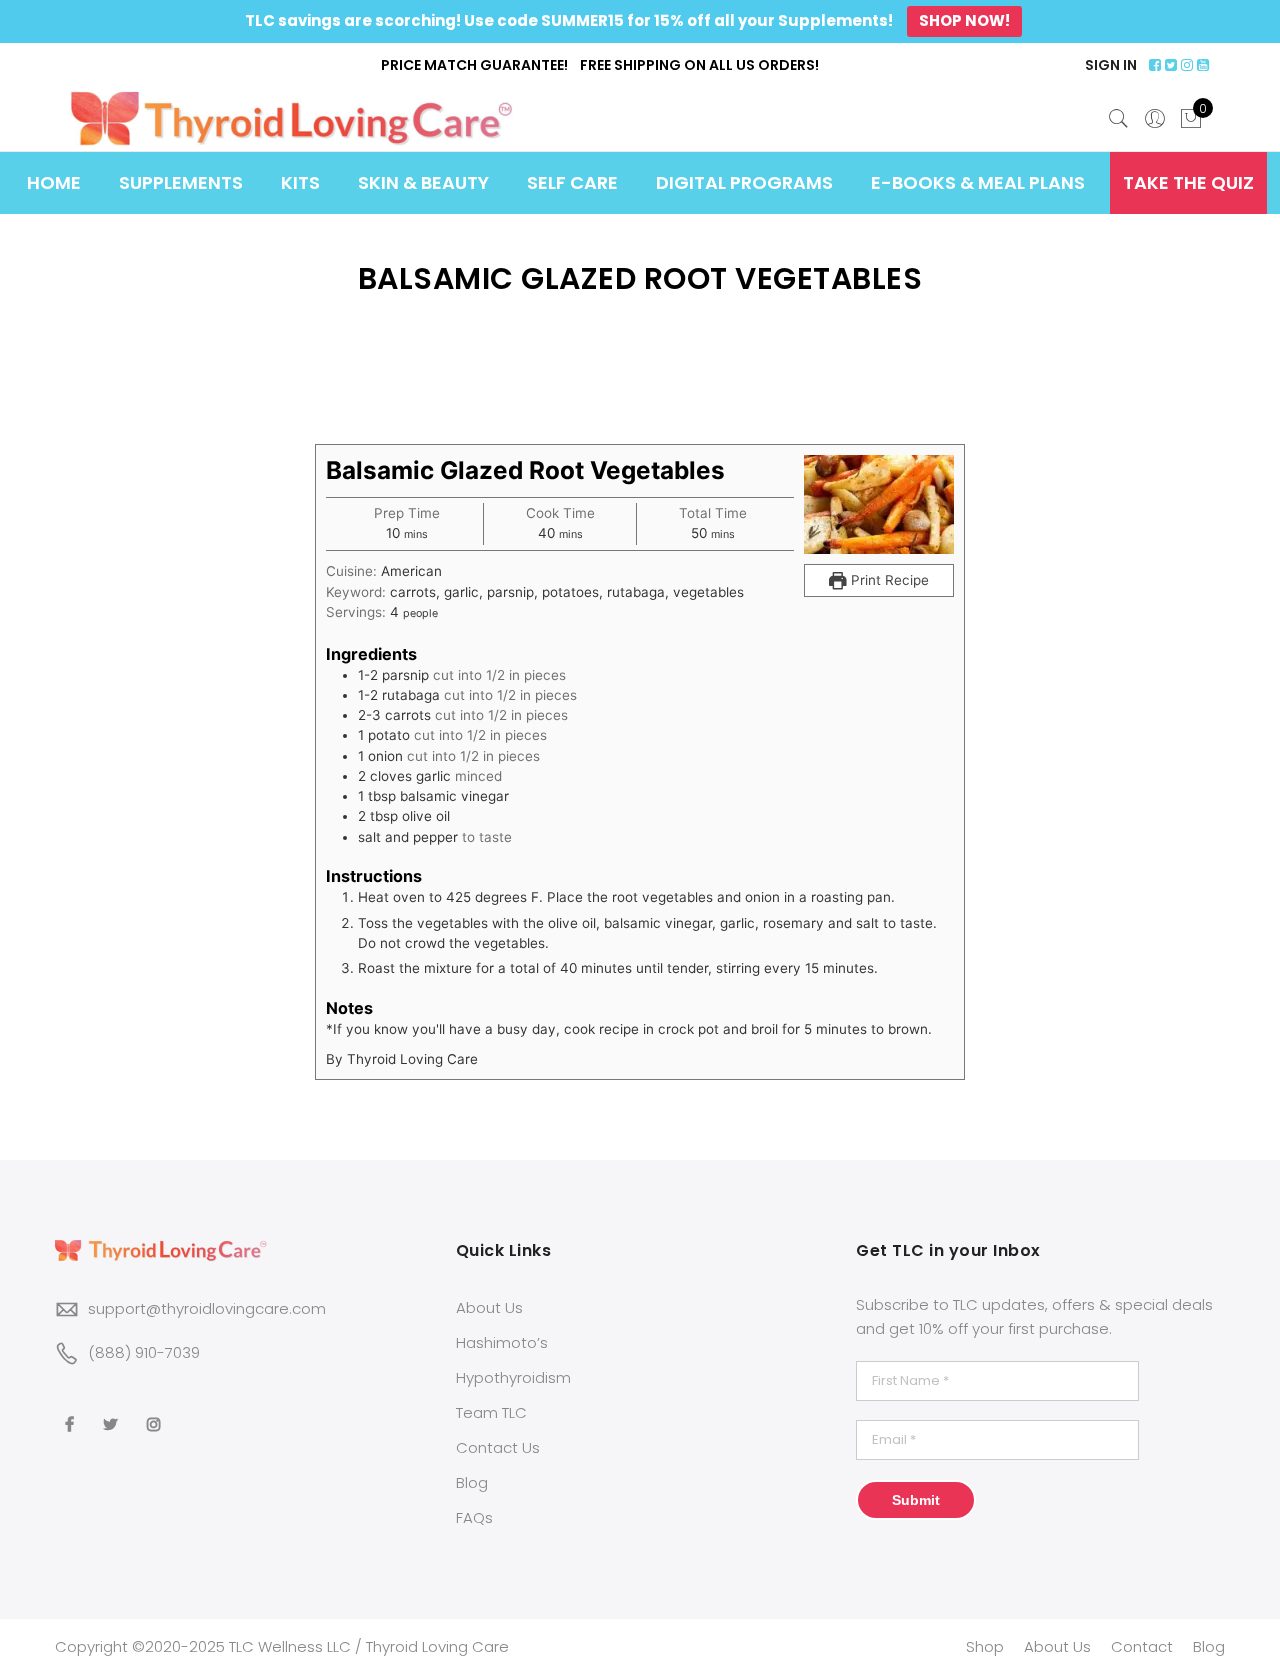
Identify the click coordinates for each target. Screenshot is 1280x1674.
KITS (300, 182)
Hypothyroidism (513, 1377)
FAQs (474, 1517)
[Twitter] (113, 1411)
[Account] (1155, 119)
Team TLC (491, 1412)
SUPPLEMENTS (181, 182)
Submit (916, 1500)
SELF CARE (572, 182)
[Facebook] (72, 1411)
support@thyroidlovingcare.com (207, 1308)
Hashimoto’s (502, 1342)
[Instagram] (156, 1411)
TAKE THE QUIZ (1188, 182)
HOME (54, 182)
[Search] (1119, 119)
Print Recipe (888, 580)
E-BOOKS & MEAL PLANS (978, 182)
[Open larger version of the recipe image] (879, 504)
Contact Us (498, 1447)
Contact (1142, 1646)
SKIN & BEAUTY (423, 182)
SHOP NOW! (964, 20)
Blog (472, 1482)
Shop (985, 1646)
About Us (489, 1307)
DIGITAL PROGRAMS (744, 182)
